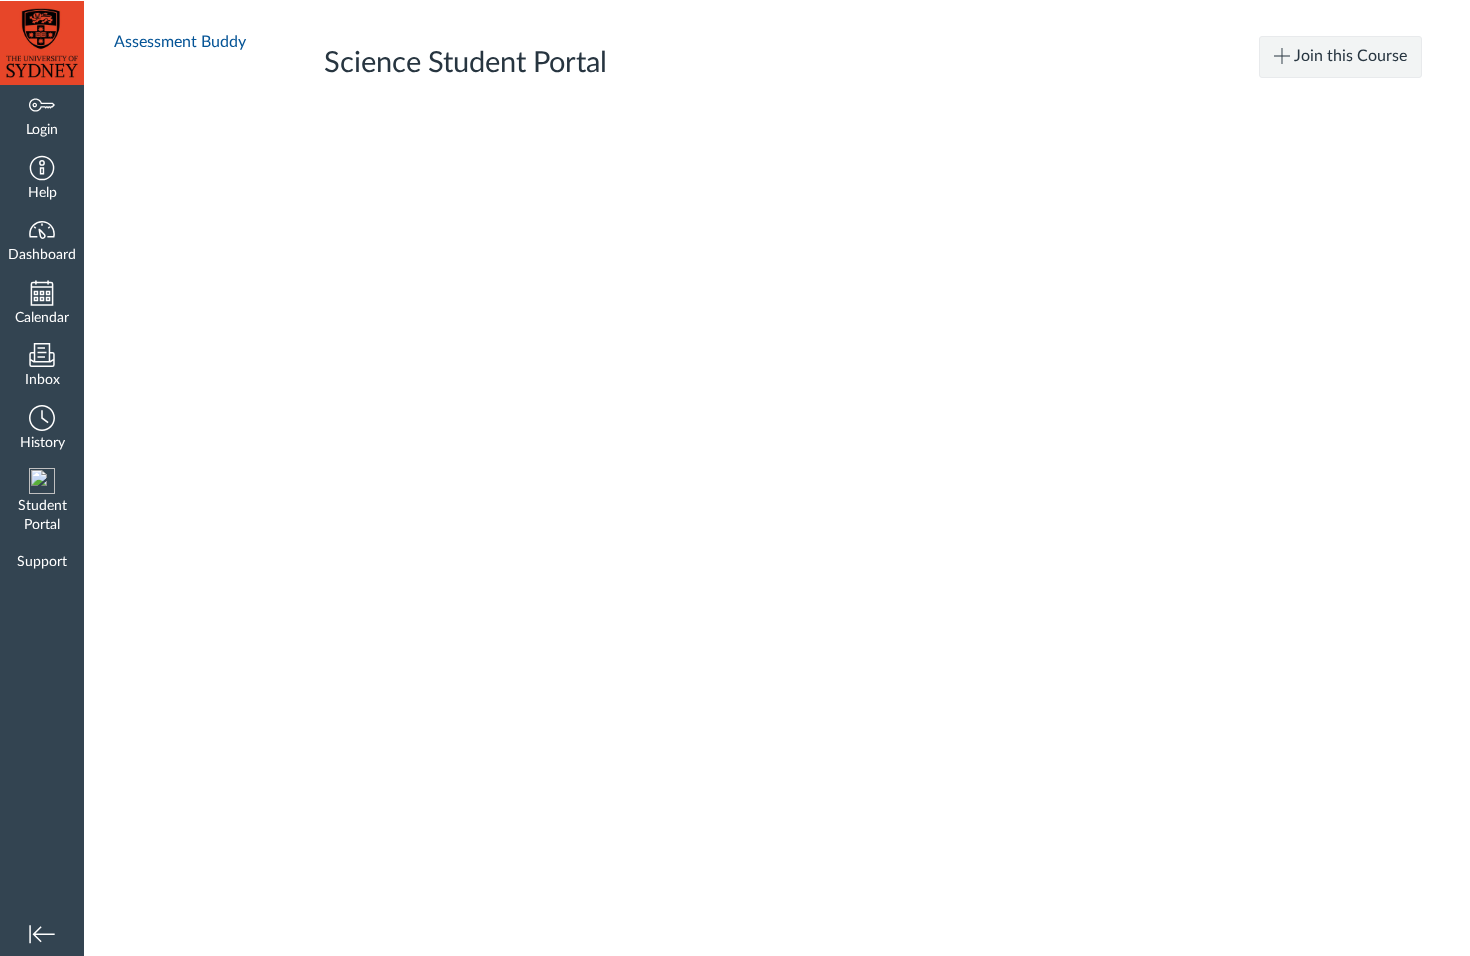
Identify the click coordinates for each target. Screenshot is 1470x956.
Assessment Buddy (180, 42)
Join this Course (1348, 56)
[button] (42, 179)
